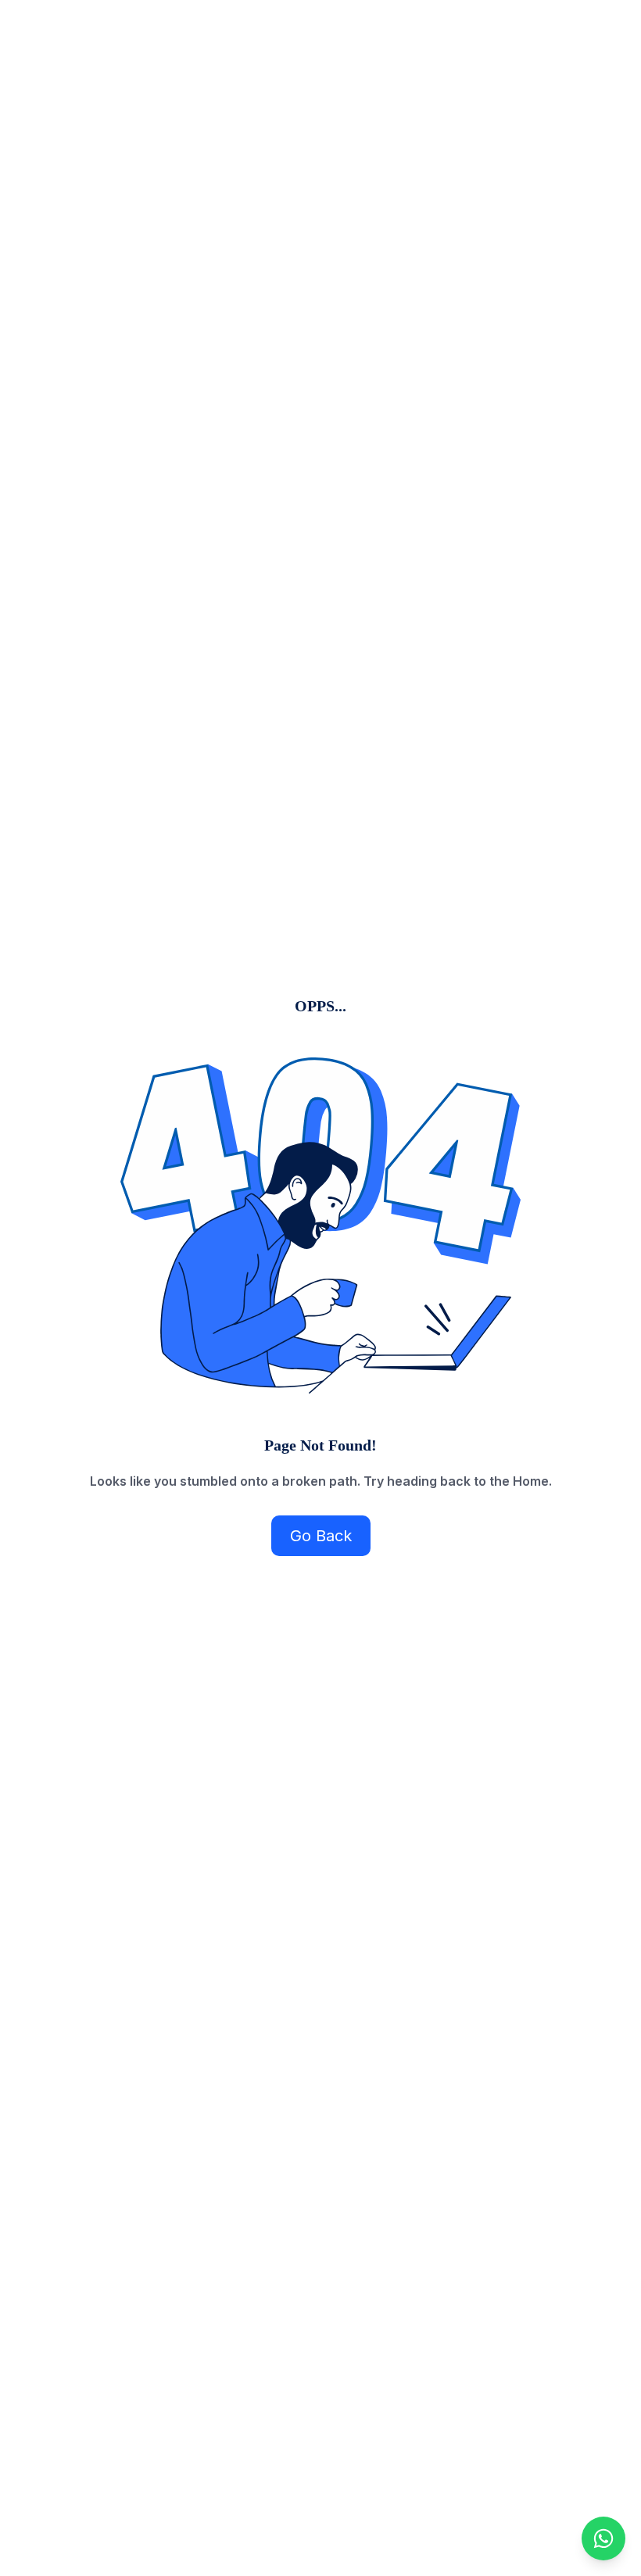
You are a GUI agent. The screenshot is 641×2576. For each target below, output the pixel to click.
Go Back (321, 1536)
